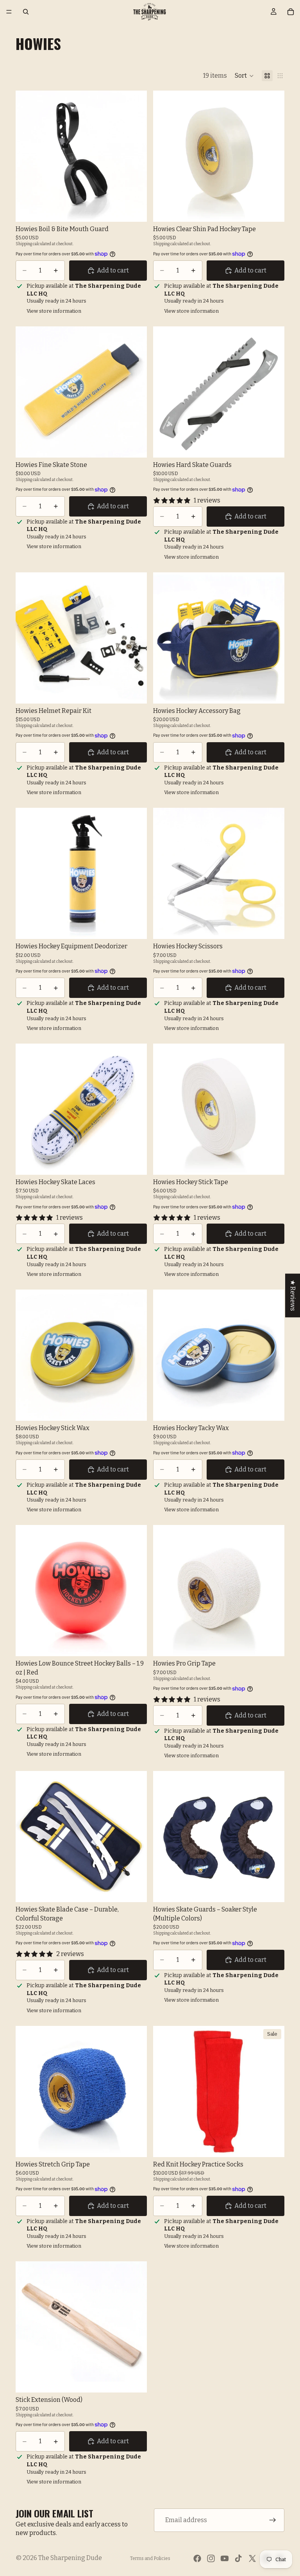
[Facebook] (197, 2558)
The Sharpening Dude (70, 2558)
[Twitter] (252, 2558)
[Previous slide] (165, 392)
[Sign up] (273, 2520)
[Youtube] (225, 2558)
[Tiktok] (238, 2558)
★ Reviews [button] (293, 1295)
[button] (244, 76)
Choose (141, 209)
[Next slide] (273, 392)
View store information (54, 311)
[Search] (26, 12)
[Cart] (291, 12)
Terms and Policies (150, 2558)
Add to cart (113, 270)
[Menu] (9, 12)
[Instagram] (211, 2558)
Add (279, 209)
